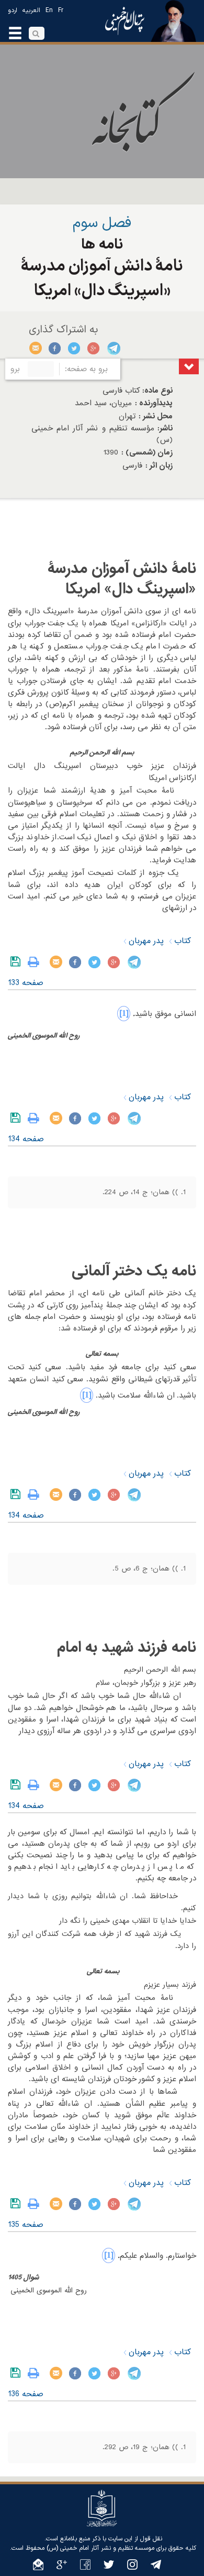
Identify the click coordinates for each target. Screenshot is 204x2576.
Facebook (55, 348)
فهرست (189, 366)
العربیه (31, 10)
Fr (61, 10)
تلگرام (113, 348)
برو (15, 369)
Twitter (75, 348)
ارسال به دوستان (36, 348)
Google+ (94, 348)
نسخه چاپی (36, 962)
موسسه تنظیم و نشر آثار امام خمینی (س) (100, 2548)
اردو (13, 10)
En (49, 10)
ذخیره (18, 962)
